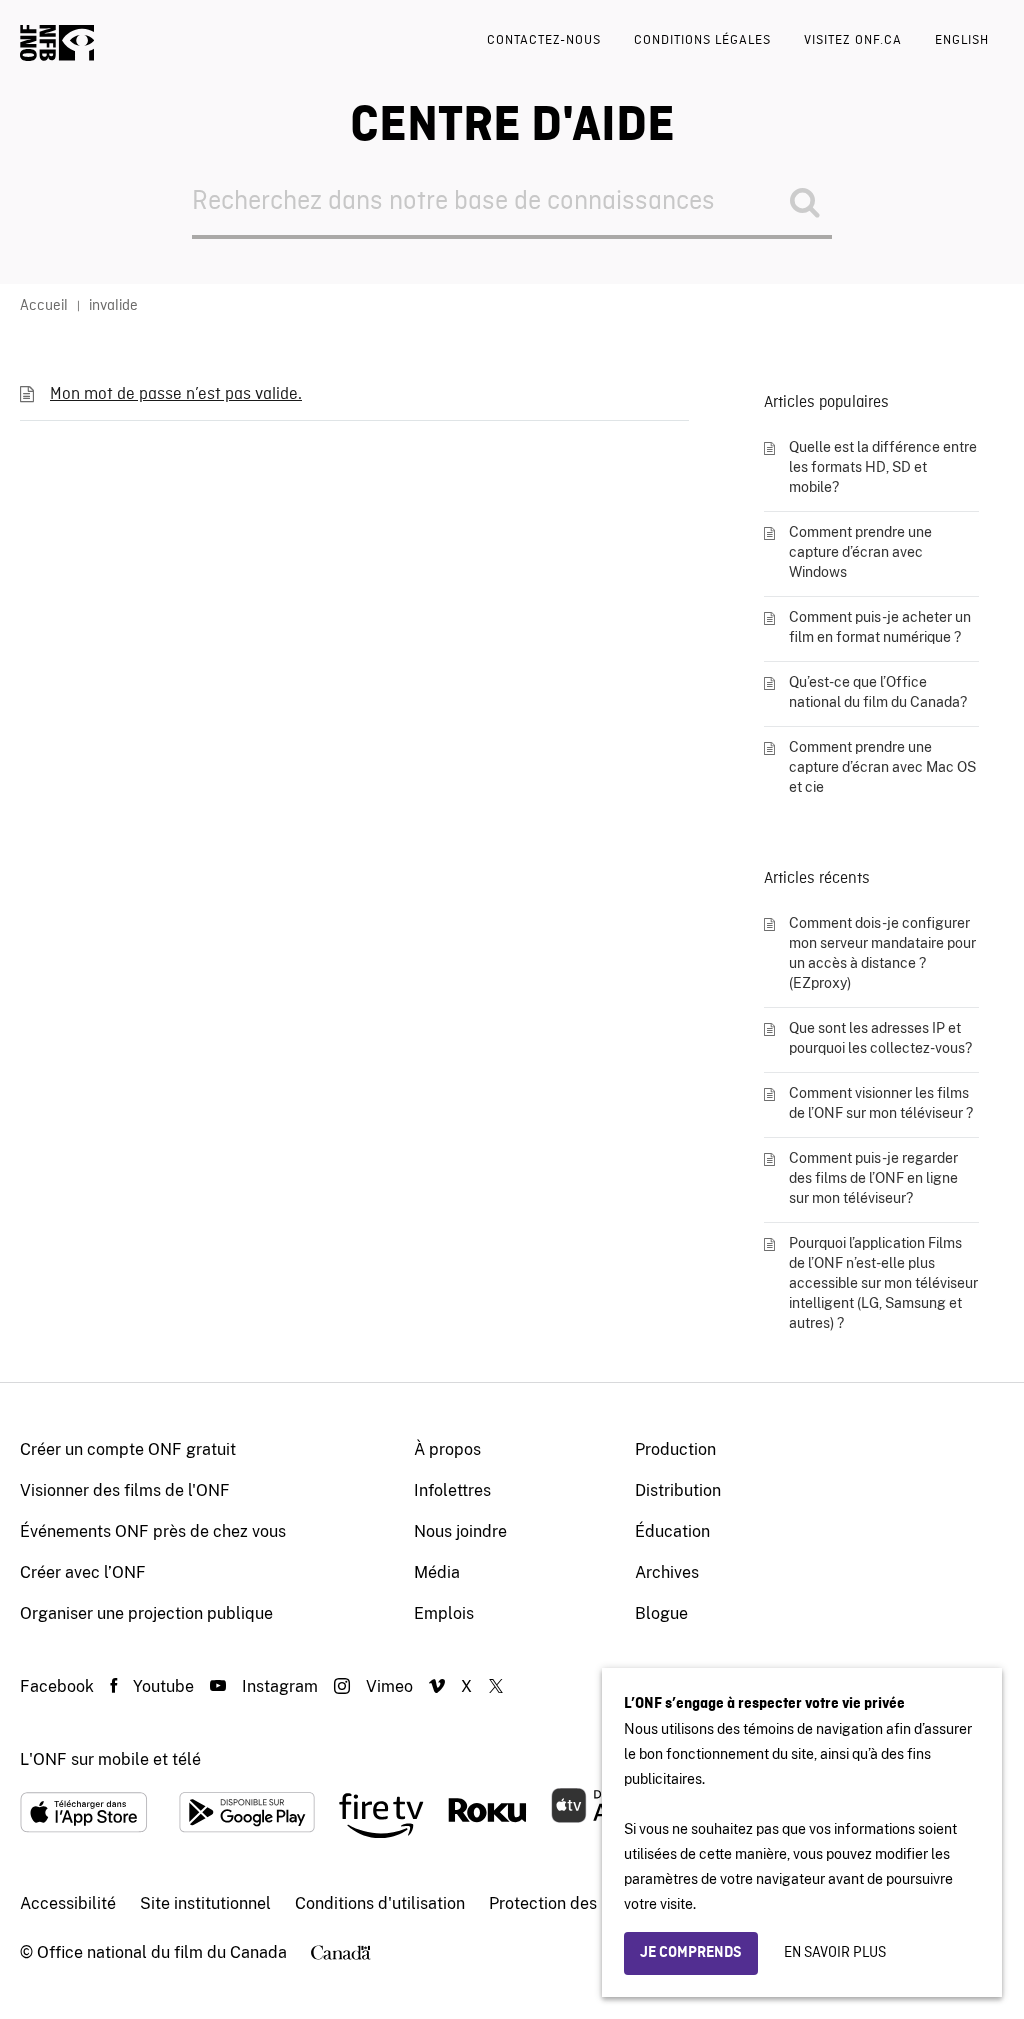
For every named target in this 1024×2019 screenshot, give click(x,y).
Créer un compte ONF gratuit (128, 1449)
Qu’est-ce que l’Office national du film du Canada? (878, 692)
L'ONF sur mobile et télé (110, 1759)
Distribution (678, 1490)
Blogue (661, 1613)
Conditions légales (702, 40)
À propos (447, 1449)
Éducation (672, 1531)
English (962, 40)
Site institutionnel (205, 1903)
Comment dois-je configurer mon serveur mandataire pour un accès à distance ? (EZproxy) (882, 953)
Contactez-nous (544, 40)
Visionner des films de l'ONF (125, 1490)
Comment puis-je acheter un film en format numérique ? (880, 627)
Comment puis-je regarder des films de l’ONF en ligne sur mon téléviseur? (873, 1178)
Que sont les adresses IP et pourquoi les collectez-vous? (880, 1038)
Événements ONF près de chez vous (153, 1531)
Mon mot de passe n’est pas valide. (176, 394)
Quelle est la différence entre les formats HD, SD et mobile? (883, 467)
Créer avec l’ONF (83, 1572)
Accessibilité (68, 1903)
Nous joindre (460, 1531)
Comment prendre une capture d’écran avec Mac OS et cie (882, 767)
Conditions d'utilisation (380, 1903)
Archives (667, 1572)
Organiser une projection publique (146, 1613)
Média (437, 1572)
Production (675, 1449)
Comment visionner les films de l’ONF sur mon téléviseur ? (881, 1103)
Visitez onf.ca (853, 40)
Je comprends (691, 1953)
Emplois (444, 1613)
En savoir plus (835, 1953)
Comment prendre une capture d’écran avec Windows (860, 552)
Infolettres (452, 1490)
